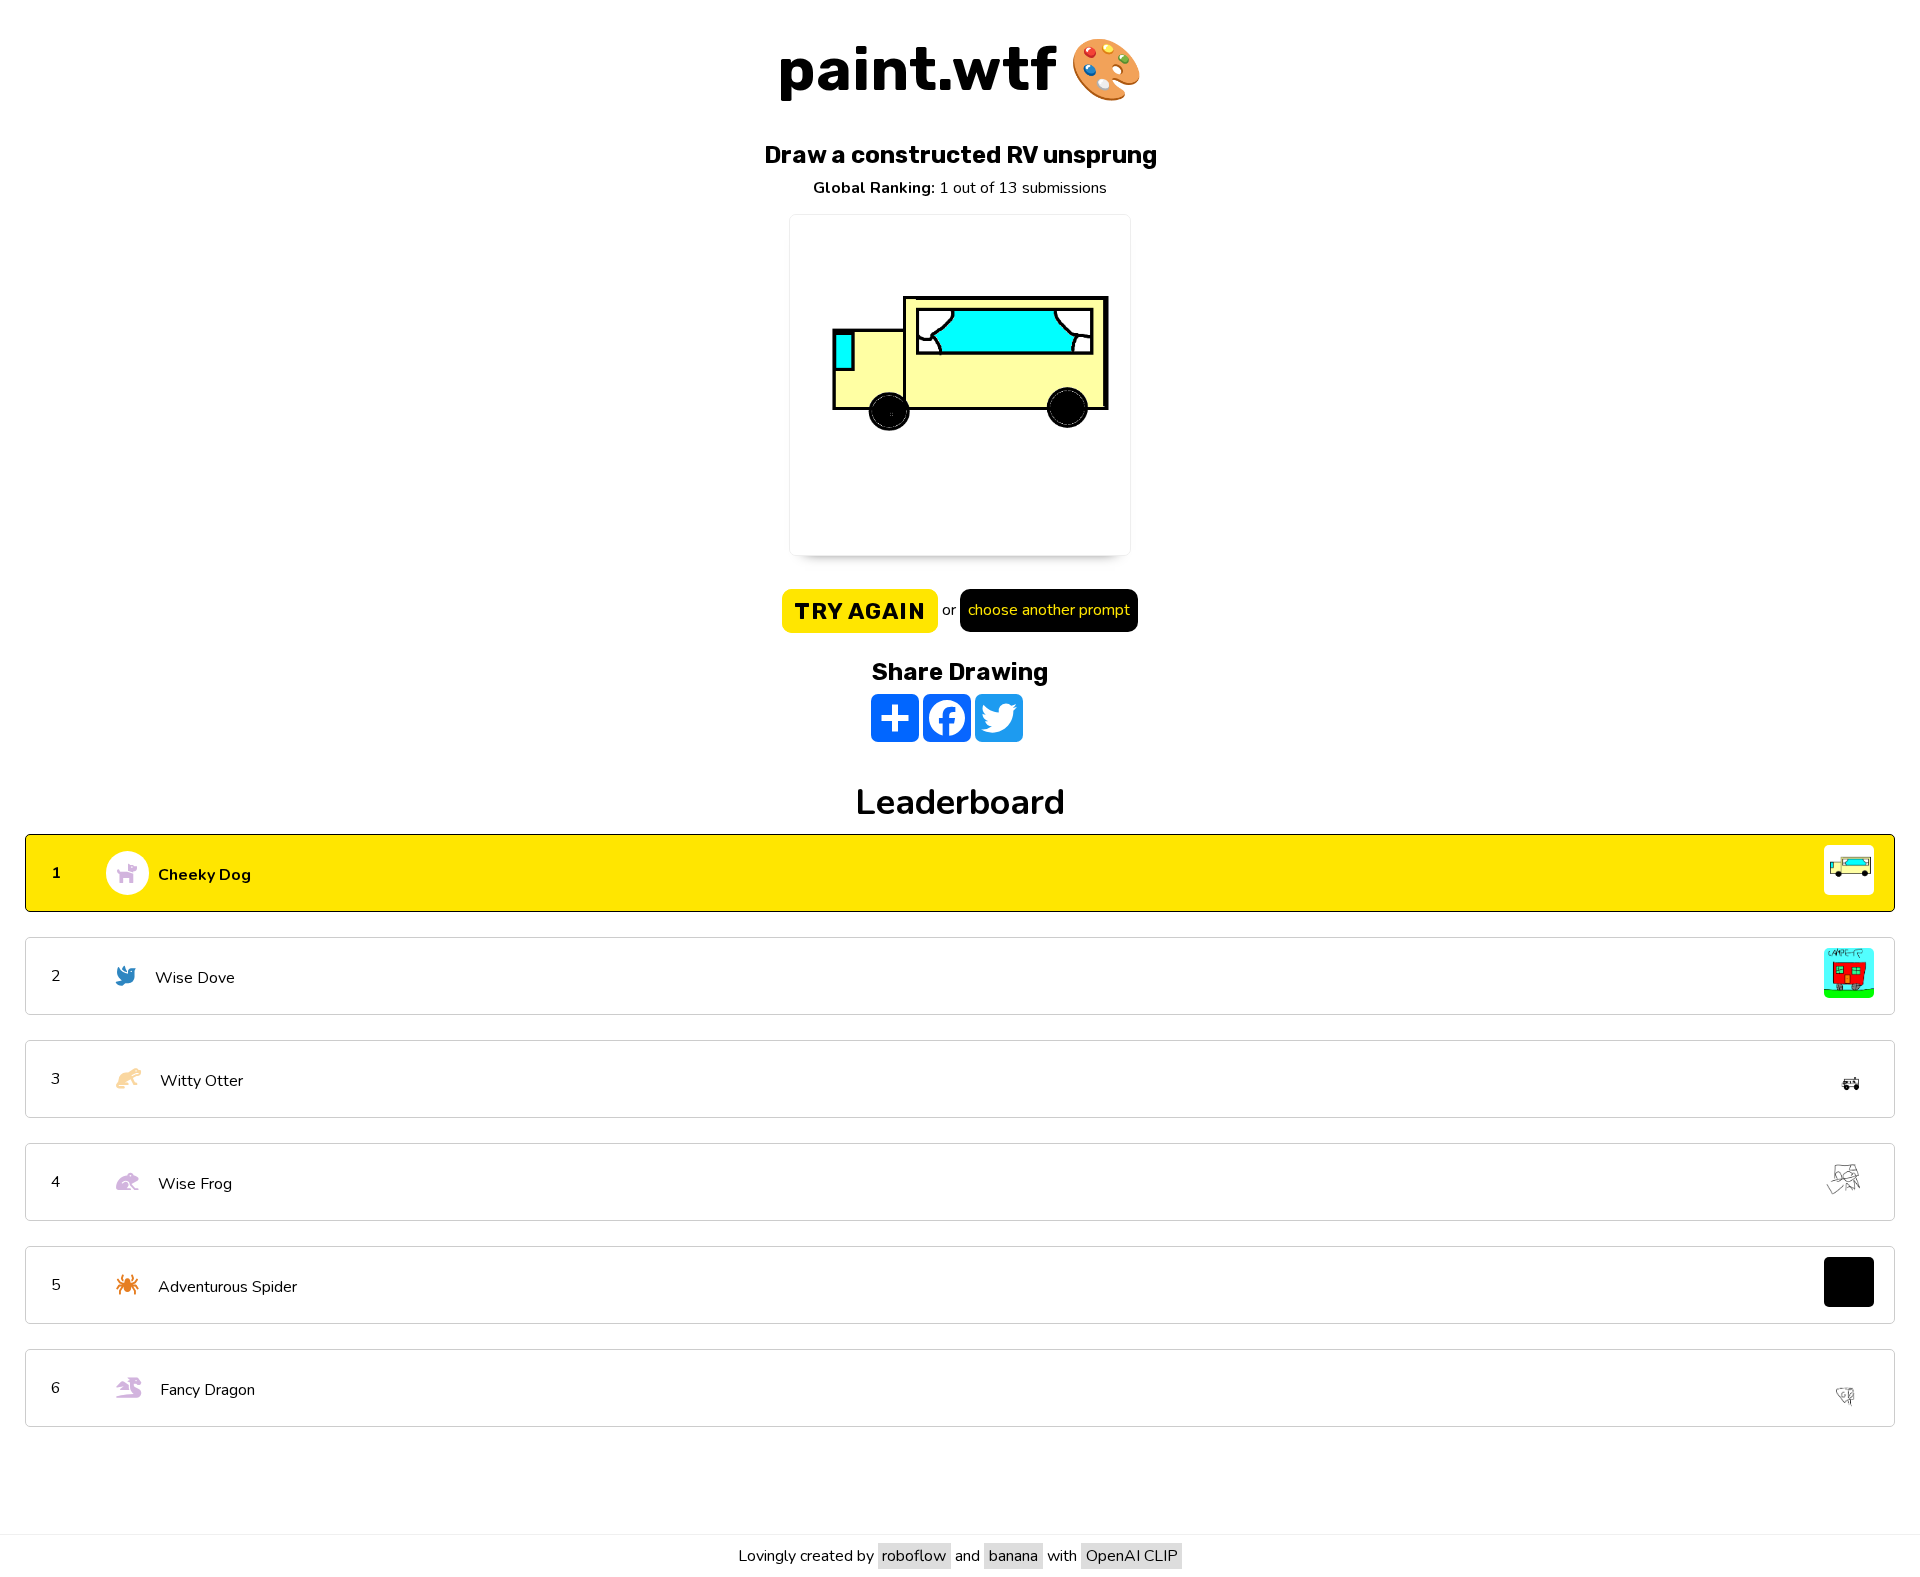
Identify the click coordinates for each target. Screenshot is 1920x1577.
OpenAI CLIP (1132, 1556)
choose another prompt (1049, 610)
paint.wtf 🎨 (960, 69)
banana (1013, 1556)
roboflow (914, 1556)
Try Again (860, 611)
